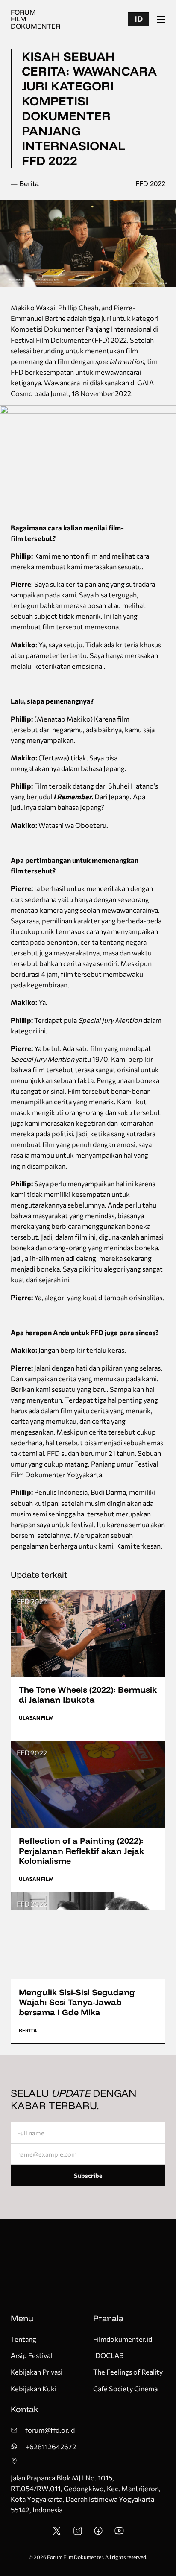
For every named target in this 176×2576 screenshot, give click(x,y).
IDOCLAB (108, 2355)
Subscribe (88, 2175)
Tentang (23, 2339)
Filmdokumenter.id (123, 2339)
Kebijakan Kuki (34, 2388)
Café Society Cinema (125, 2388)
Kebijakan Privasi (37, 2372)
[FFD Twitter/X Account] (57, 2533)
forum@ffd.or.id (50, 2430)
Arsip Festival (31, 2355)
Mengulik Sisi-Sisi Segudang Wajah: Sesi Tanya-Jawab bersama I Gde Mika (77, 2002)
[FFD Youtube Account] (119, 2533)
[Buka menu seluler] (161, 19)
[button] (138, 19)
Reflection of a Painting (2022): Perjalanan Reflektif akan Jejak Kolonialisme (81, 1851)
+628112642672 (51, 2446)
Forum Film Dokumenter (35, 19)
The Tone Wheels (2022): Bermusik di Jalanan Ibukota (88, 1695)
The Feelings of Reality (128, 2372)
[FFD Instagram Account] (78, 2533)
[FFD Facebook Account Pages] (98, 2533)
